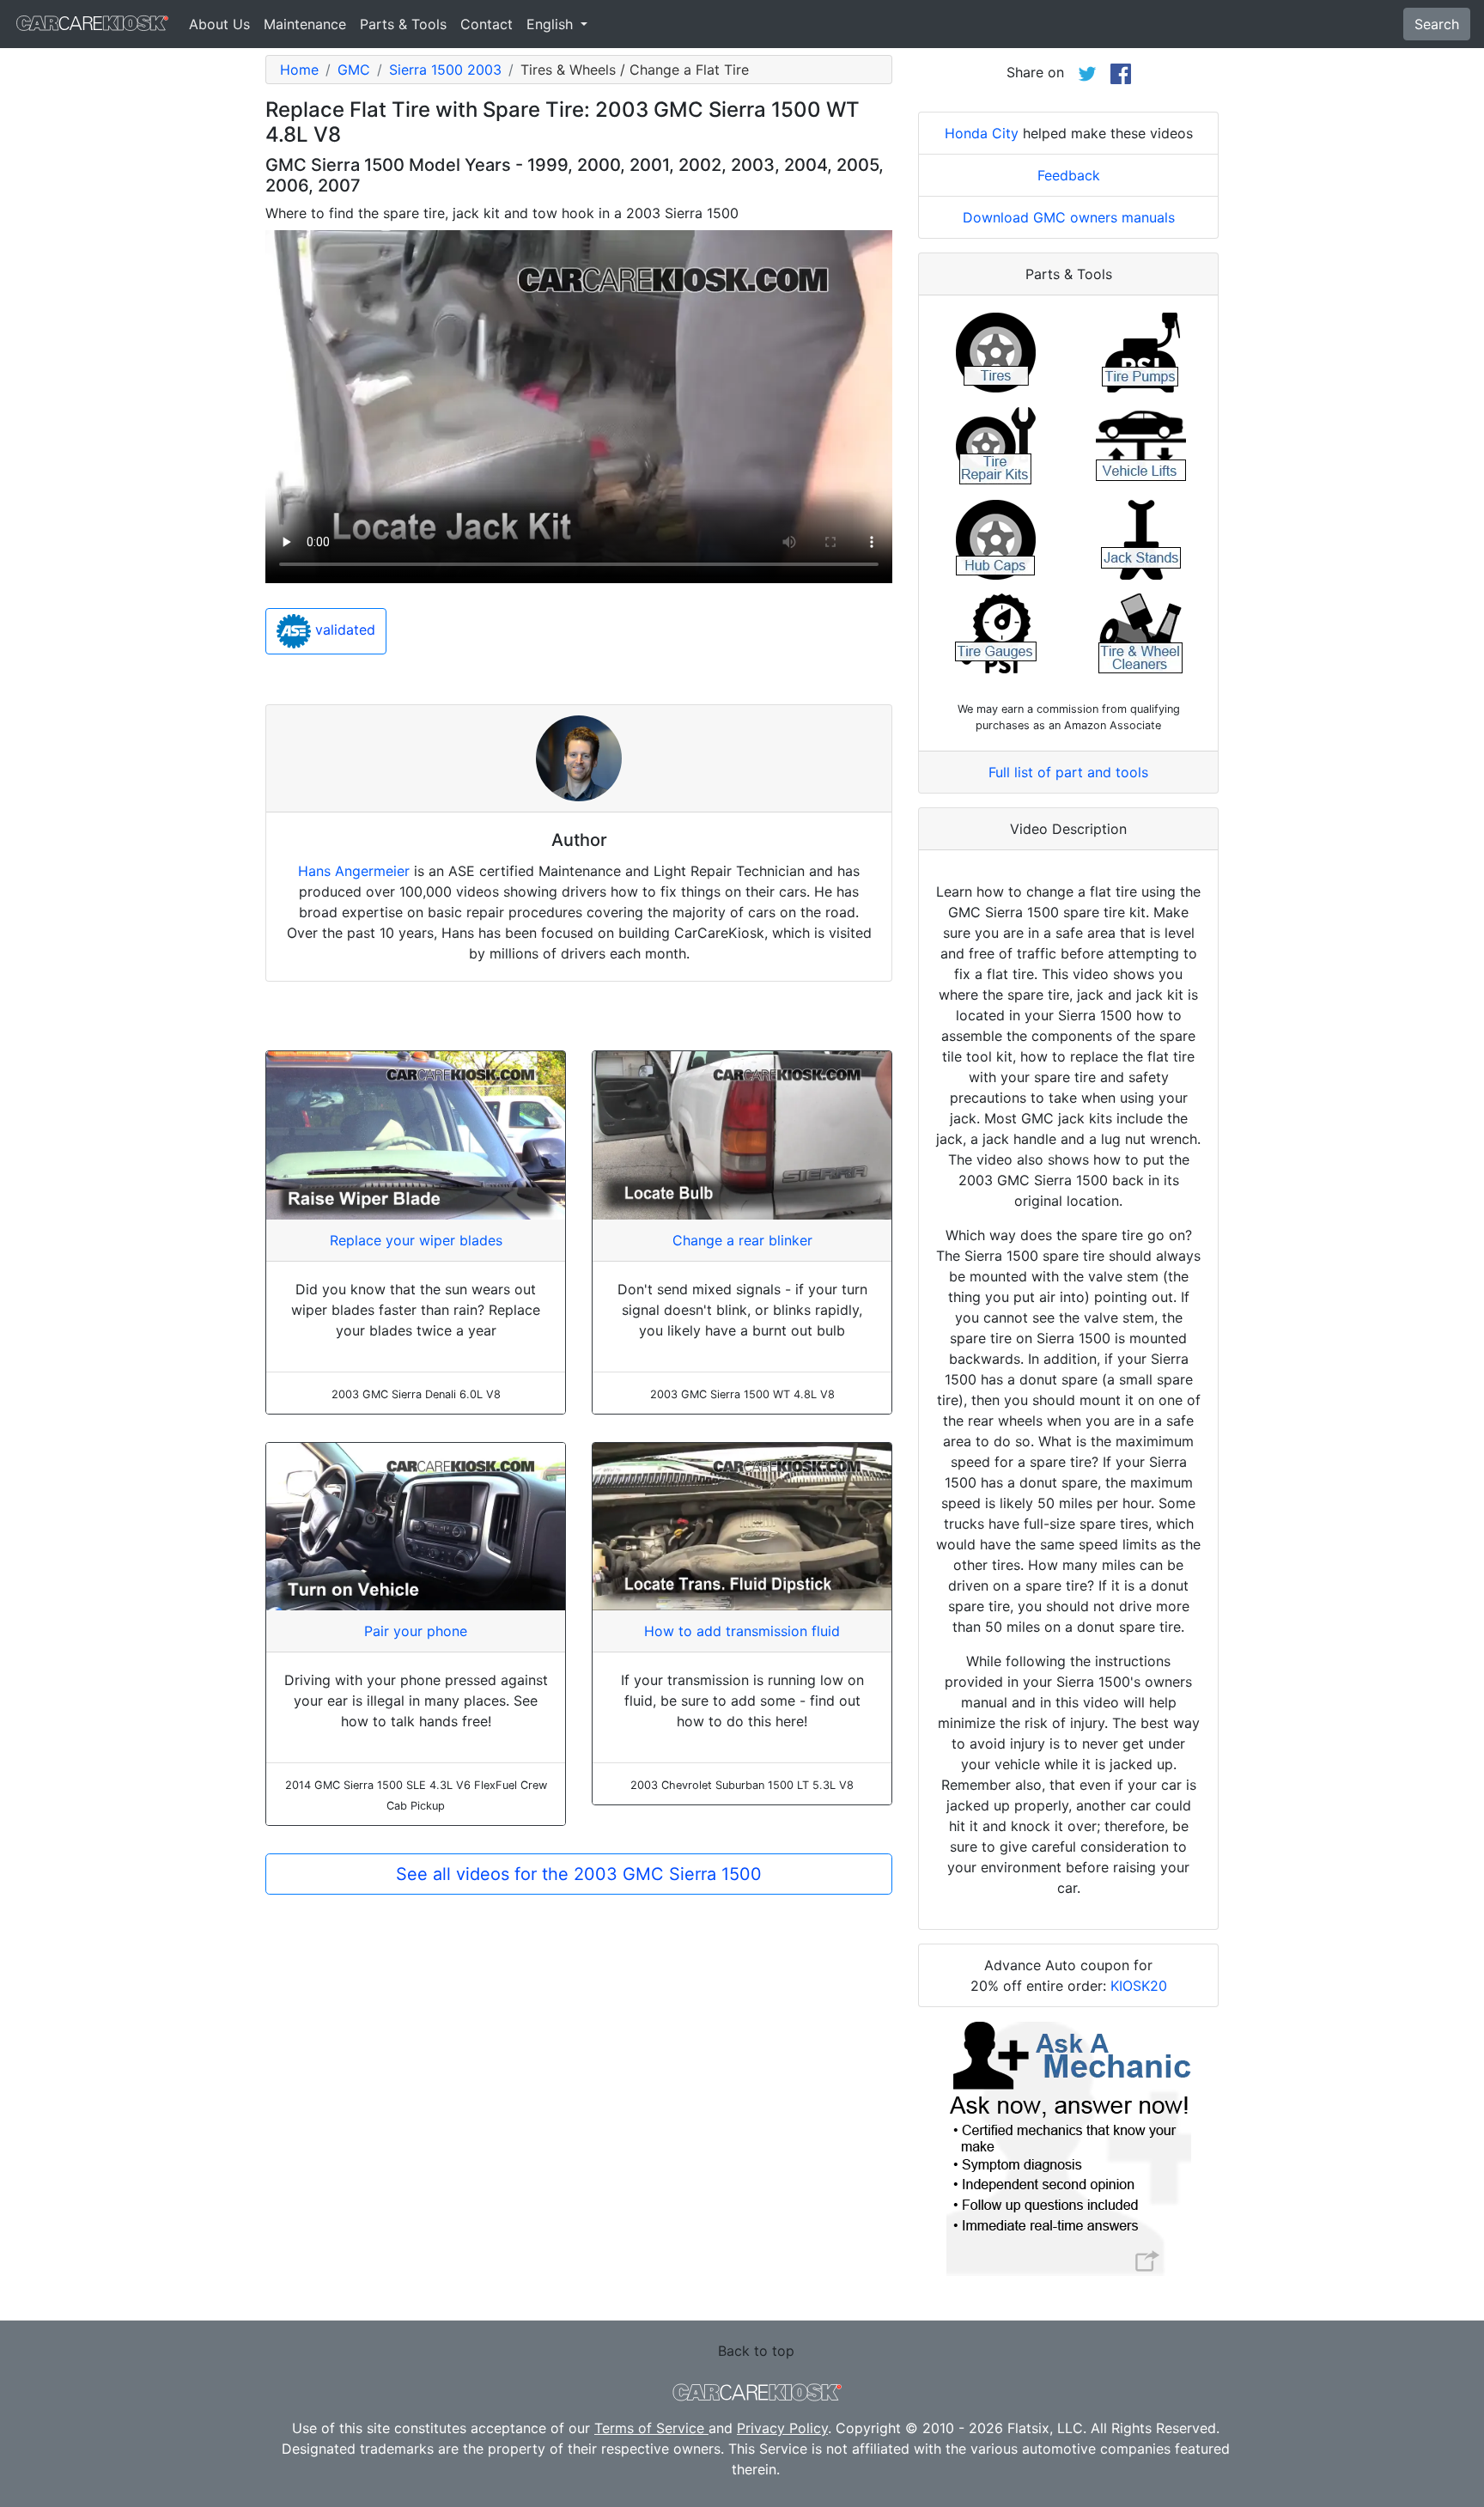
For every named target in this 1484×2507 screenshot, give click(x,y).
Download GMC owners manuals (1069, 217)
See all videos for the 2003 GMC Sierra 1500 (579, 1874)
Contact (487, 24)
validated (343, 630)
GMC (354, 70)
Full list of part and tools (1068, 772)
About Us (219, 24)
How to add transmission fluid (742, 1631)
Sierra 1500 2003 (445, 70)
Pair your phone (416, 1631)
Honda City (982, 133)
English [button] (552, 24)
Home (299, 70)
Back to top (756, 2351)
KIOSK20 (1139, 1986)
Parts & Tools (403, 24)
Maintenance (305, 24)
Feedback (1069, 175)
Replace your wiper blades (416, 1240)
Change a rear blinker (742, 1240)
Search (1437, 24)
